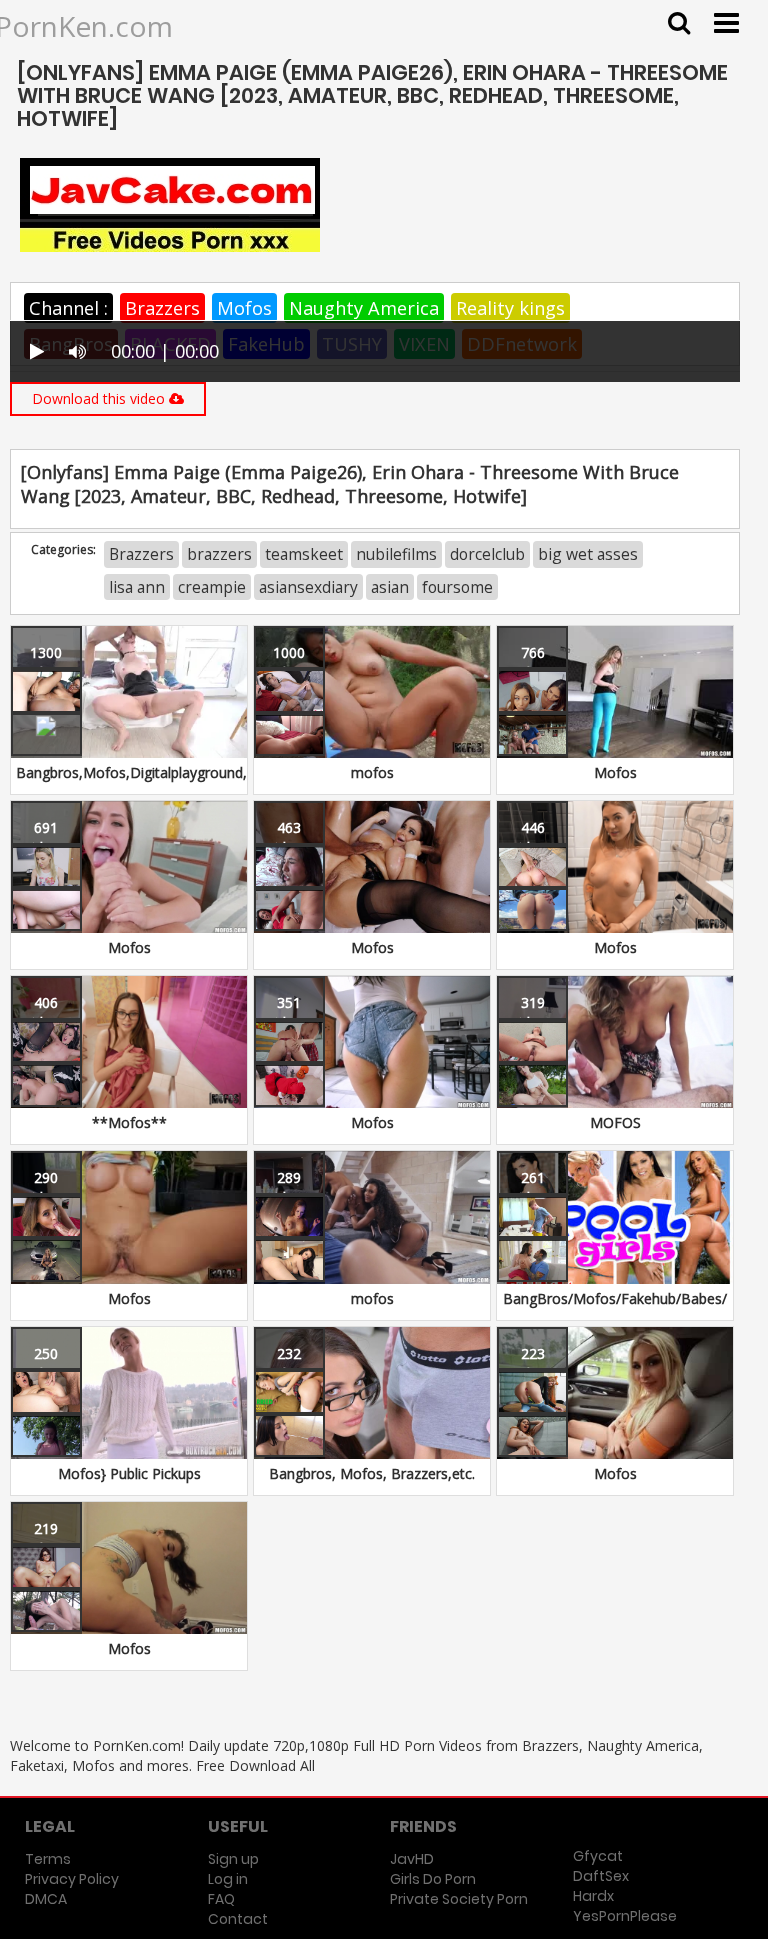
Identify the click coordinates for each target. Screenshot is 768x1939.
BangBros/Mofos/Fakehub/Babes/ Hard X (615, 1308)
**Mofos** (129, 1122)
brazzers (219, 554)
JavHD (412, 1859)
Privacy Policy (72, 1879)
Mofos (244, 308)
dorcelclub (487, 554)
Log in (228, 1879)
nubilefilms (396, 554)
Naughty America (364, 308)
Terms (48, 1859)
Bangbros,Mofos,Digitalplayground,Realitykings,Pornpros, (203, 772)
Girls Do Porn (433, 1879)
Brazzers (162, 308)
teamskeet (304, 554)
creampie (212, 587)
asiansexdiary (308, 587)
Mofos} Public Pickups (129, 1473)
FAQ (221, 1899)
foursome (457, 587)
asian (390, 587)
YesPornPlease (625, 1916)
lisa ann (137, 587)
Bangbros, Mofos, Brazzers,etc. (372, 1473)
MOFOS (615, 1122)
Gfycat (598, 1856)
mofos (372, 772)
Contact (238, 1919)
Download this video (100, 398)
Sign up (233, 1859)
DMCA (46, 1899)
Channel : (68, 308)
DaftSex (601, 1876)
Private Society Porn (459, 1899)
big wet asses (588, 554)
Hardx (593, 1896)
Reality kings (510, 308)
